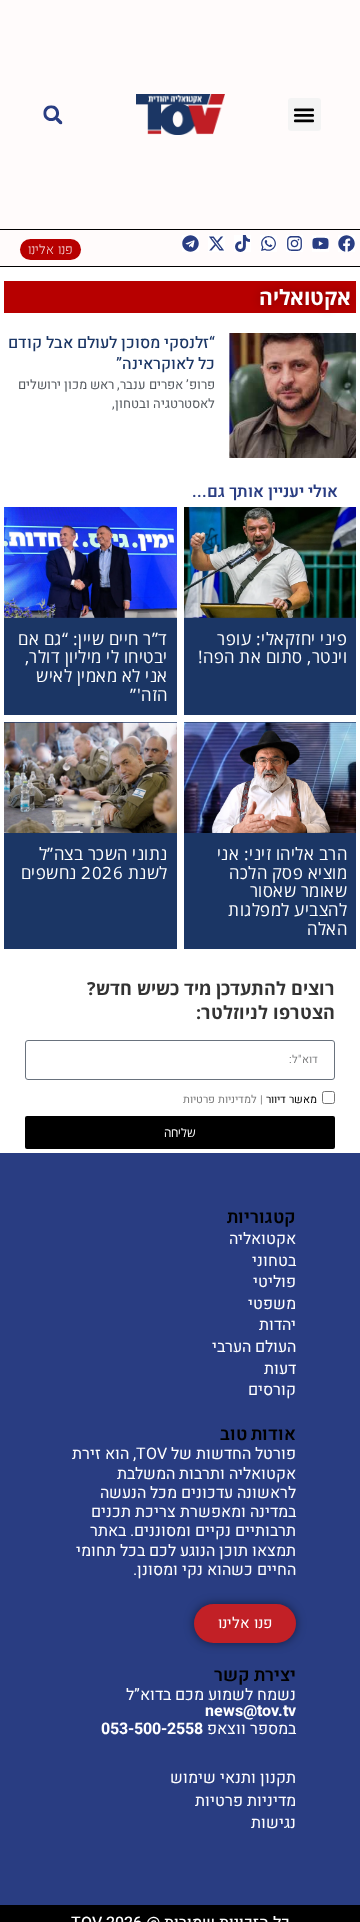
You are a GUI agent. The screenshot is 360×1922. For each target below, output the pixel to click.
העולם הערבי (254, 1348)
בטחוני (274, 1262)
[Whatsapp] (268, 243)
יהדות (277, 1326)
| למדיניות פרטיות (223, 1099)
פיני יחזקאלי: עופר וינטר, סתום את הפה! (273, 648)
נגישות (273, 1823)
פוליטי (274, 1283)
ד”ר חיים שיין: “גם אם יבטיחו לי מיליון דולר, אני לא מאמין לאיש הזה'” (93, 666)
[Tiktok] (242, 243)
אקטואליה (305, 296)
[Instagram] (294, 243)
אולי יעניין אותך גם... (265, 492)
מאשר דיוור (250, 1099)
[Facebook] (346, 243)
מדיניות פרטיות (245, 1801)
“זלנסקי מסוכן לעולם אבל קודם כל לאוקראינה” (111, 353)
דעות (280, 1370)
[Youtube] (320, 243)
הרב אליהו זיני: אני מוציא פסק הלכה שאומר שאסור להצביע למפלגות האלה (282, 891)
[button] (304, 114)
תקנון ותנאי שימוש (233, 1778)
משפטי (272, 1305)
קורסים (272, 1391)
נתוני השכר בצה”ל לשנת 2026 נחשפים (94, 863)
